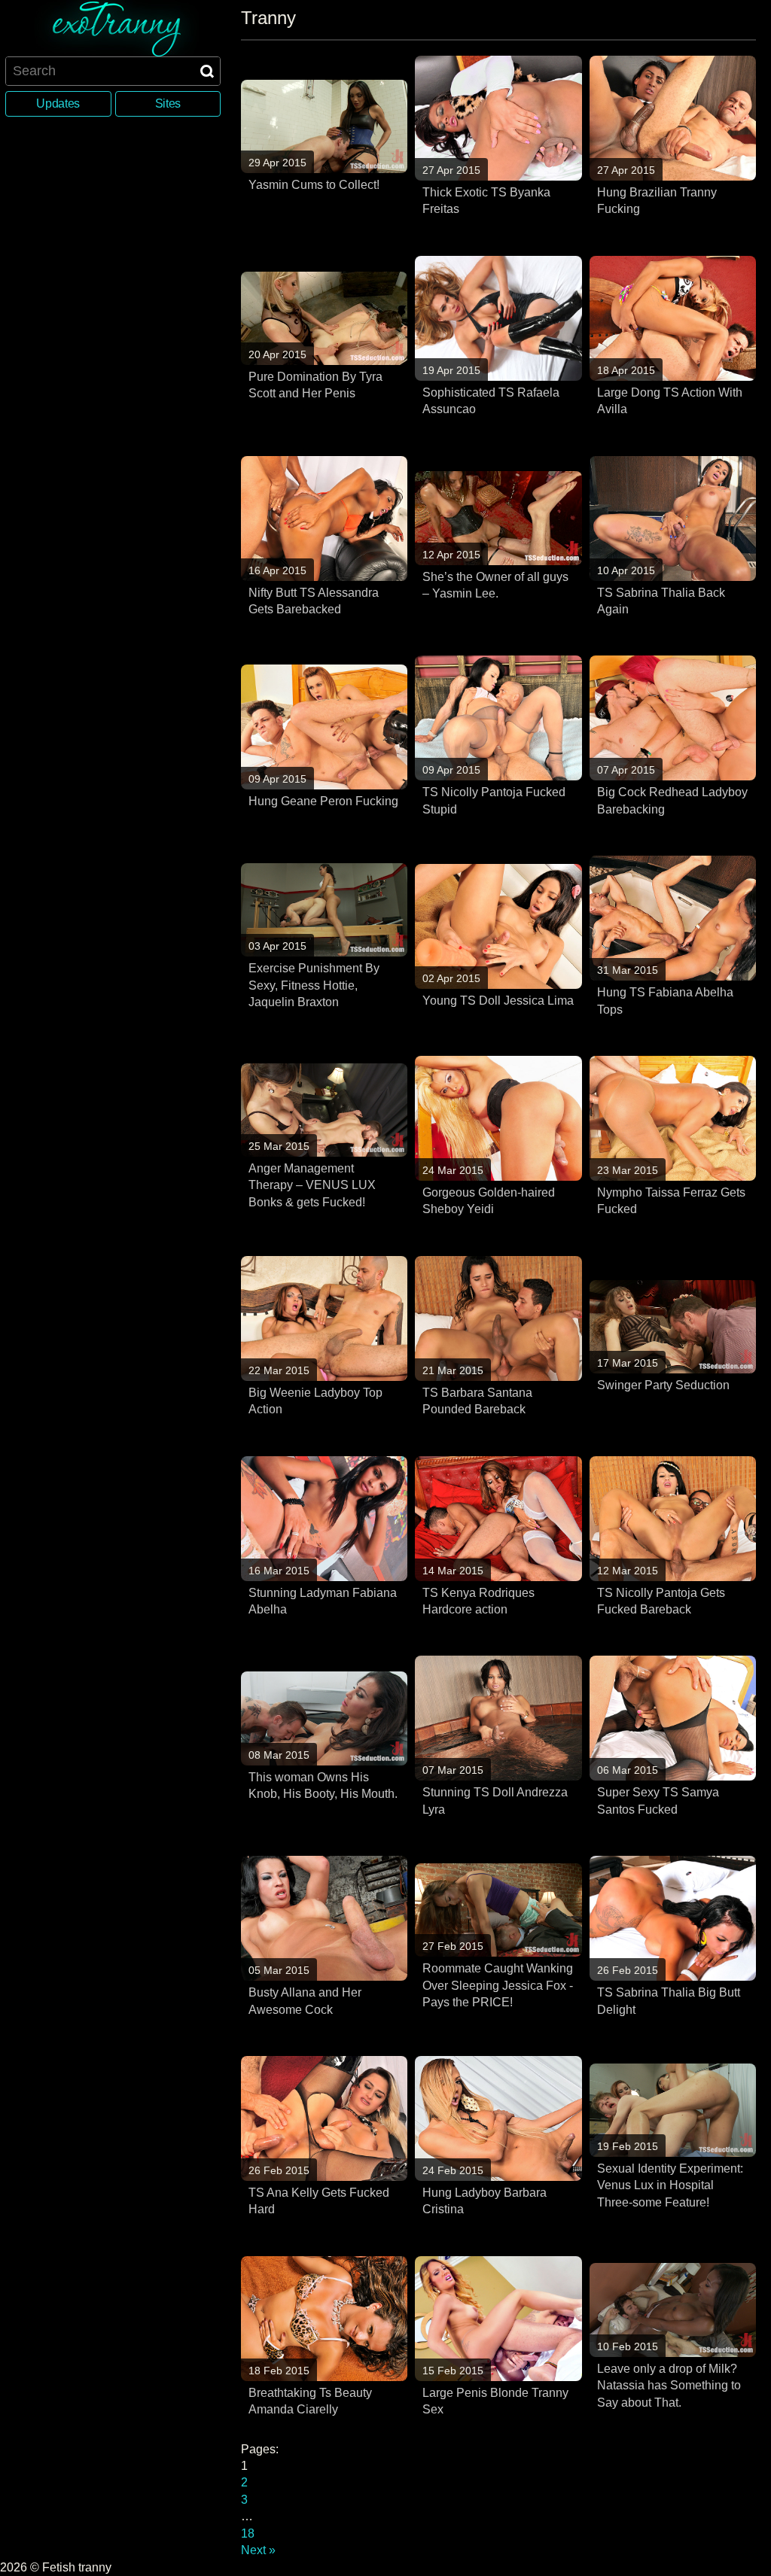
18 (248, 2533)
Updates (58, 103)
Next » (258, 2550)
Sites (168, 103)
